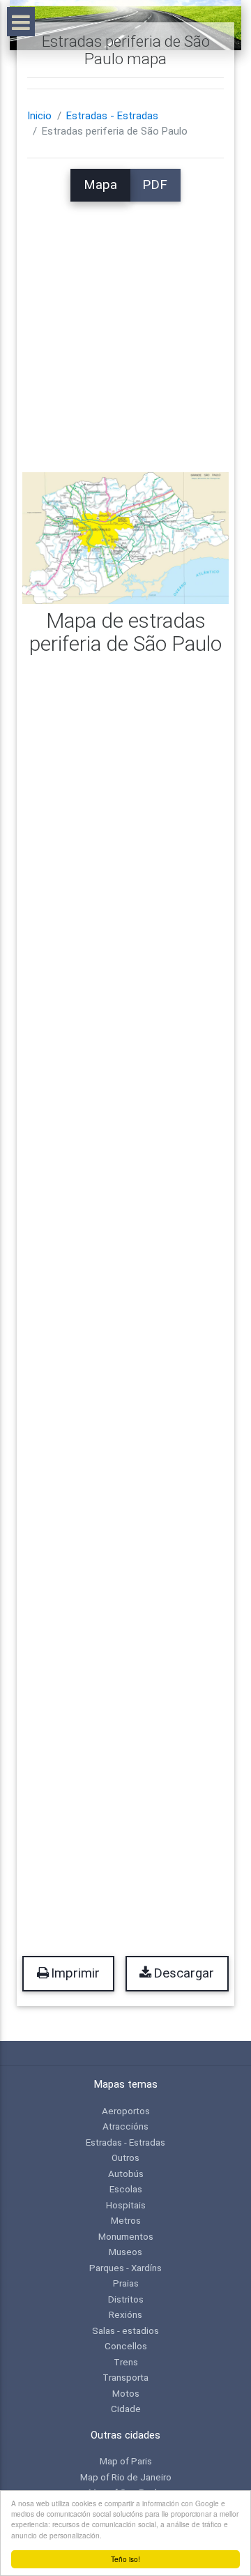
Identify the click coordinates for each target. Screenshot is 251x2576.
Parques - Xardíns (125, 2268)
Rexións (125, 2314)
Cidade (126, 2409)
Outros (125, 2157)
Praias (126, 2283)
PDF (155, 185)
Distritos (126, 2299)
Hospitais (126, 2205)
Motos (126, 2393)
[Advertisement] (125, 327)
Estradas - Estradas (112, 116)
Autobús (126, 2174)
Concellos (126, 2346)
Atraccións (125, 2126)
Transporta (125, 2377)
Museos (125, 2252)
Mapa (100, 185)
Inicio (39, 116)
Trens (126, 2362)
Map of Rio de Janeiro (126, 2477)
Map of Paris (126, 2461)
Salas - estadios (125, 2330)
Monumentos (126, 2236)
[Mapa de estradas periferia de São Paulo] (125, 537)
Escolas (126, 2189)
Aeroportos (126, 2111)
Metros (126, 2220)
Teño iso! (125, 2559)
